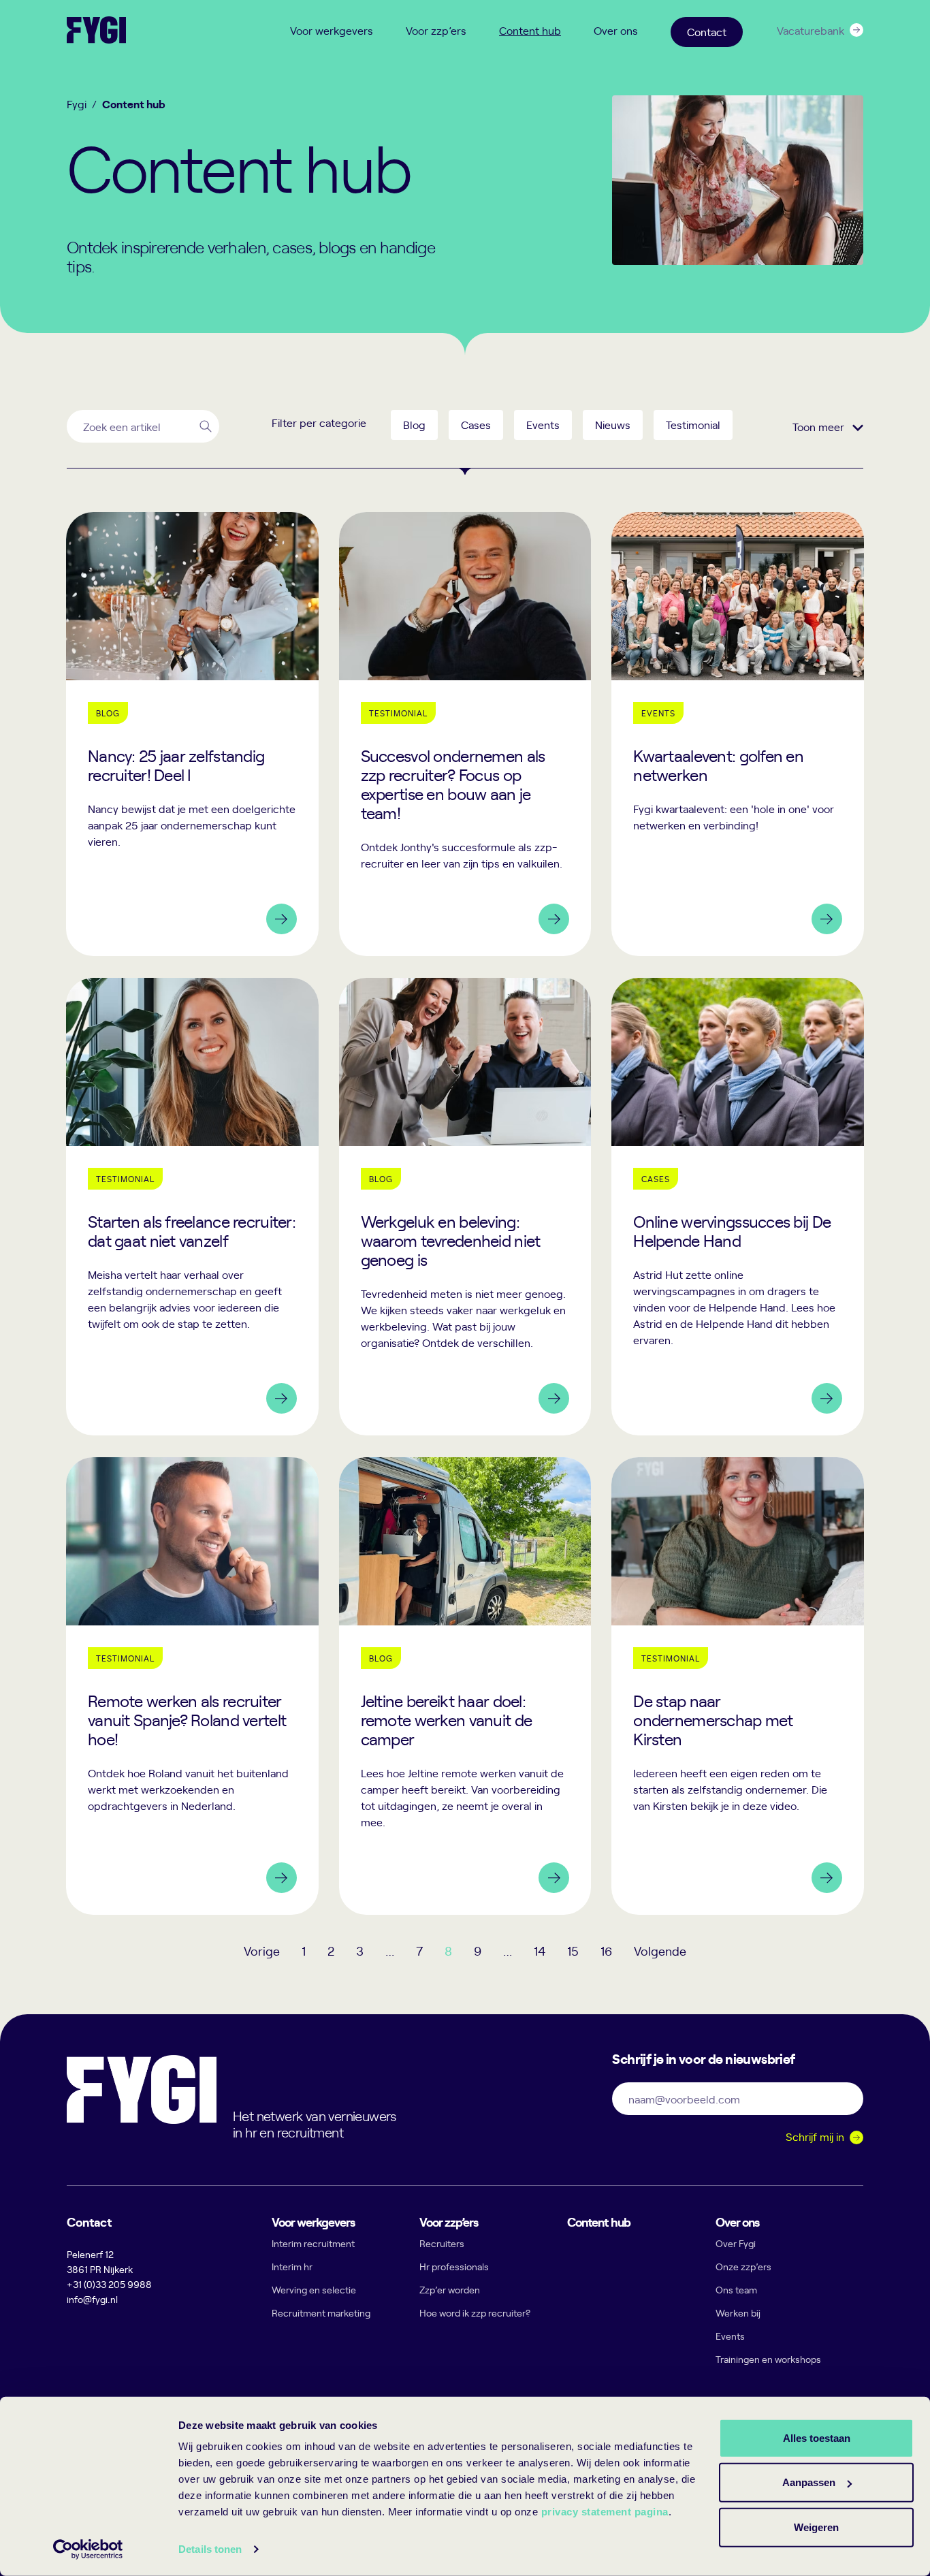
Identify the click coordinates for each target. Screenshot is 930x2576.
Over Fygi (736, 2243)
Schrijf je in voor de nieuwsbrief (703, 2058)
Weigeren (816, 2527)
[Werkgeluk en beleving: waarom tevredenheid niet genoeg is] (465, 1207)
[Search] (206, 426)
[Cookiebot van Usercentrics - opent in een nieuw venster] (88, 2549)
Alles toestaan (817, 2437)
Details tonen (210, 2549)
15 (573, 1951)
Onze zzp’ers (743, 2267)
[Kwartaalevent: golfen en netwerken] (738, 734)
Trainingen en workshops (768, 2359)
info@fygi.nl (92, 2299)
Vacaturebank (811, 30)
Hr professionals (454, 2267)
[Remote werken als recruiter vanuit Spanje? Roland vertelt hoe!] (192, 1686)
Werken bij (738, 2313)
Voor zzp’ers (436, 30)
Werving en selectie (314, 2290)
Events (730, 2336)
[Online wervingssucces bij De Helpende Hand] (738, 1207)
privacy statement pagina (605, 2512)
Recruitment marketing (321, 2313)
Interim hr (292, 2267)
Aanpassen (809, 2482)
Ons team (736, 2290)
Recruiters (442, 2243)
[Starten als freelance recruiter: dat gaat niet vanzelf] (192, 1207)
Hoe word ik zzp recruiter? (475, 2313)
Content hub (530, 30)
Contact (707, 31)
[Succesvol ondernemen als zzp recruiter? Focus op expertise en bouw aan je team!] (465, 734)
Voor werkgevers (332, 30)
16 (606, 1951)
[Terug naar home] (96, 30)
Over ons (616, 30)
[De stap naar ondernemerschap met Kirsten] (738, 1686)
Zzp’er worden (450, 2290)
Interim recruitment (313, 2243)
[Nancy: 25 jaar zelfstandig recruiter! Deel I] (192, 734)
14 (540, 1951)
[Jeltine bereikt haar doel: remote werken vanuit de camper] (465, 1686)
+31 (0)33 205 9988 (109, 2284)
